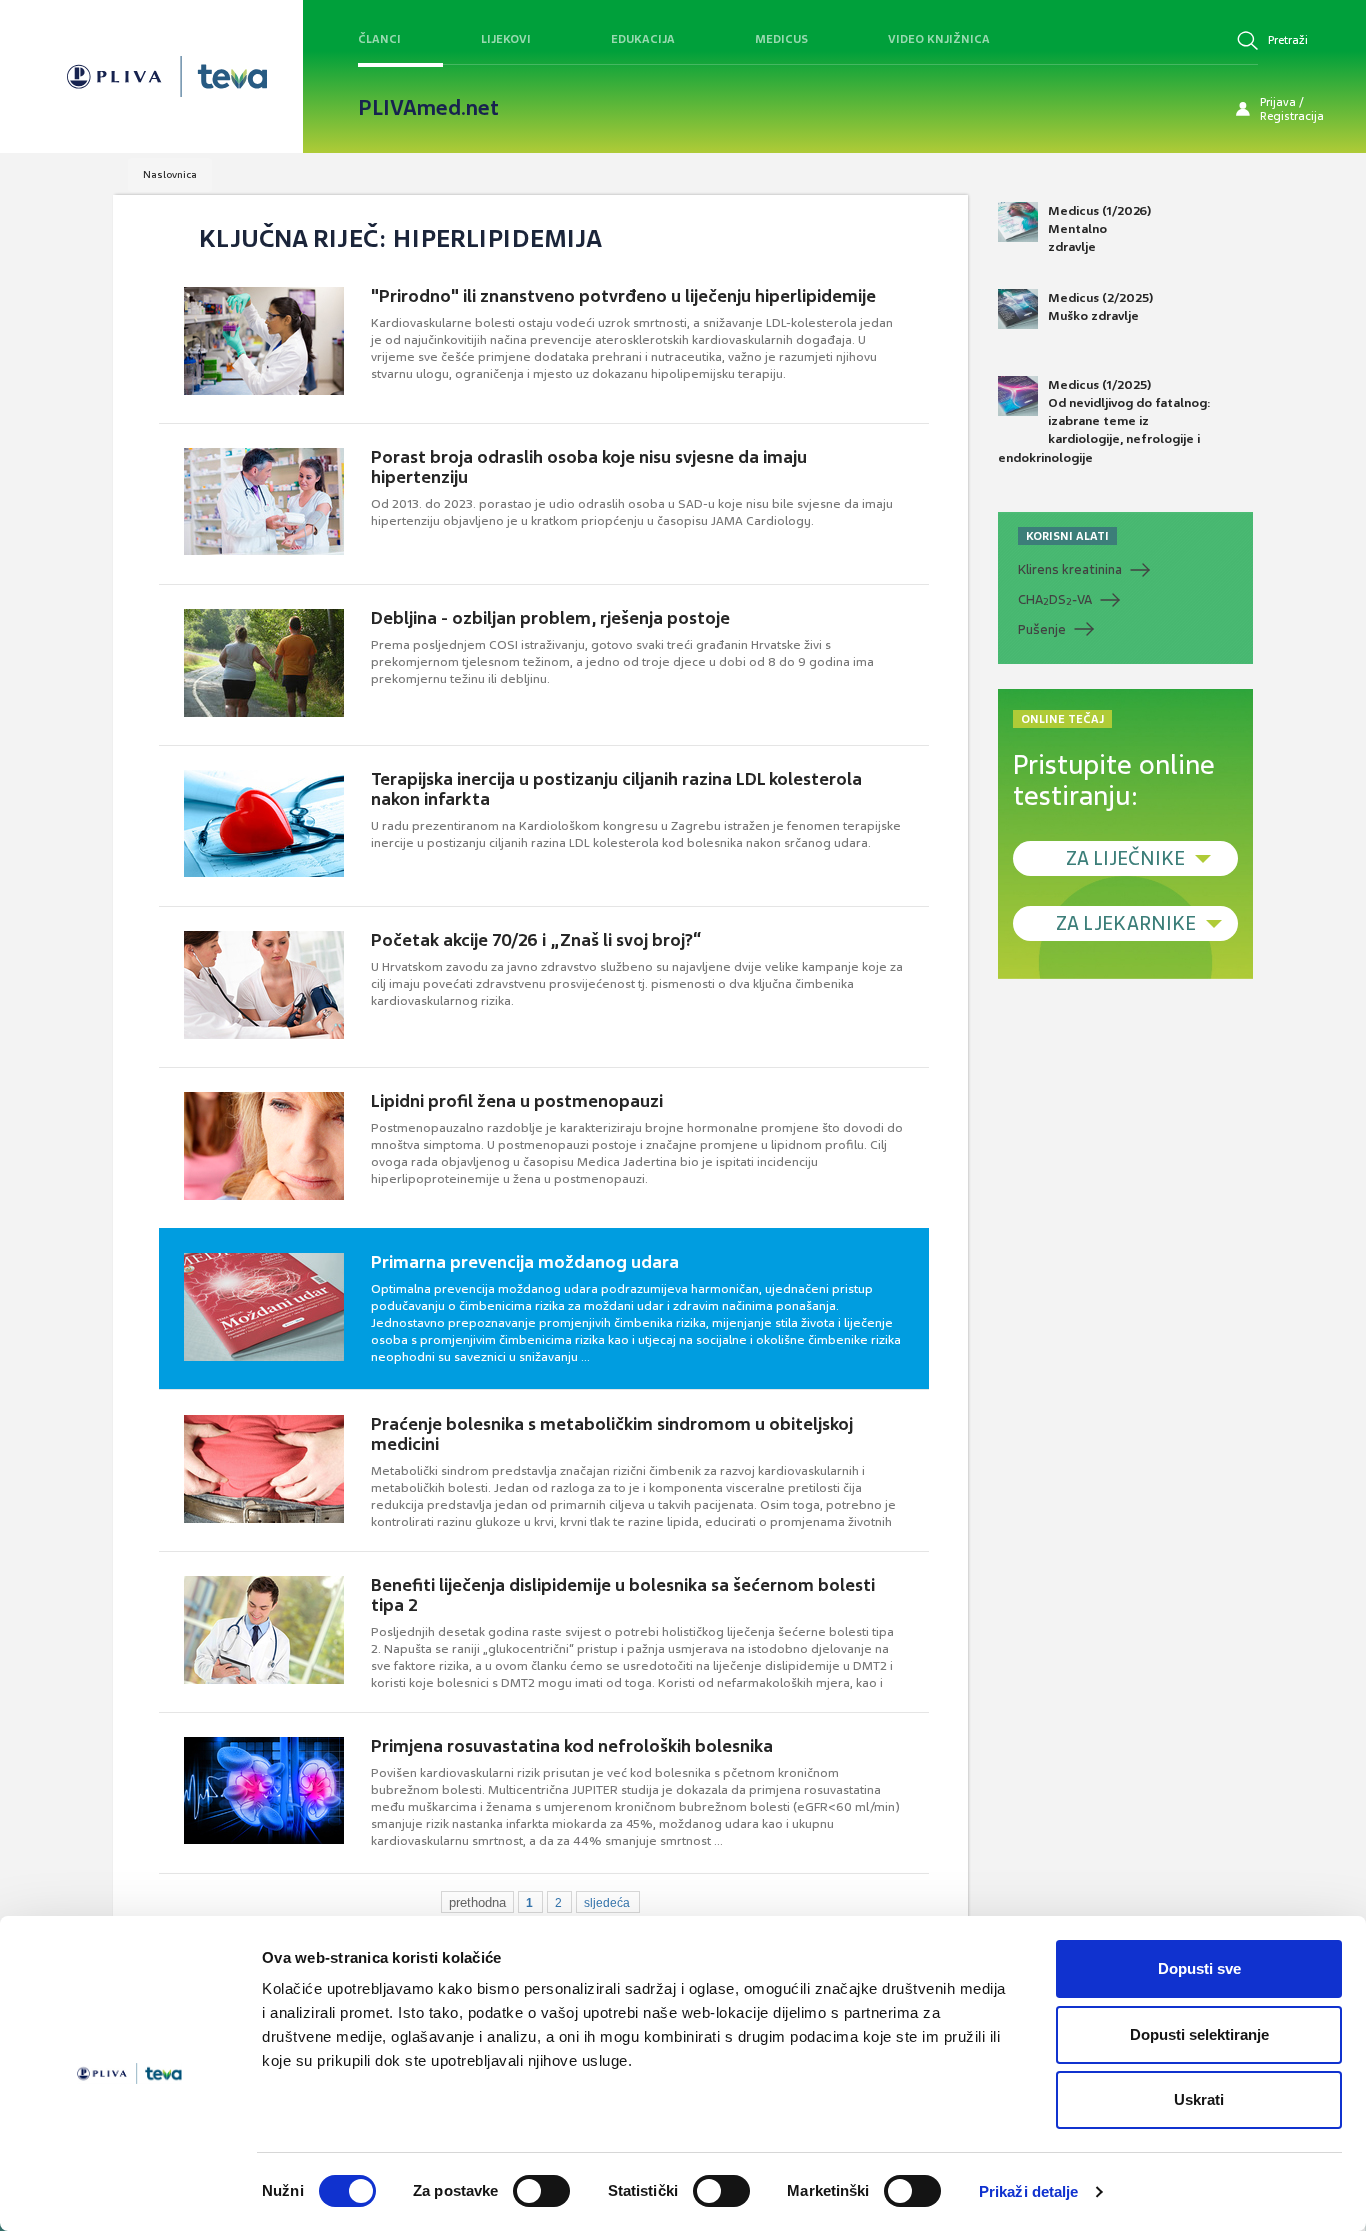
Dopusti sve (1199, 1968)
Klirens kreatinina (1070, 569)
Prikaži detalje (1029, 2191)
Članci (379, 39)
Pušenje (1042, 629)
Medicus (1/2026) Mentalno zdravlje (1099, 229)
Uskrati (1199, 2099)
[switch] (541, 2191)
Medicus (781, 39)
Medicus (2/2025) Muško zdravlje (1100, 307)
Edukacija (643, 39)
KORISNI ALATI (1067, 536)
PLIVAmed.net (428, 108)
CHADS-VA (1055, 600)
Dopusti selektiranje (1199, 2034)
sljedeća (607, 1903)
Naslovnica (170, 174)
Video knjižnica (939, 39)
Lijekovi (506, 39)
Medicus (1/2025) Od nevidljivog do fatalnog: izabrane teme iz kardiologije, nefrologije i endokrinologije (1104, 421)
